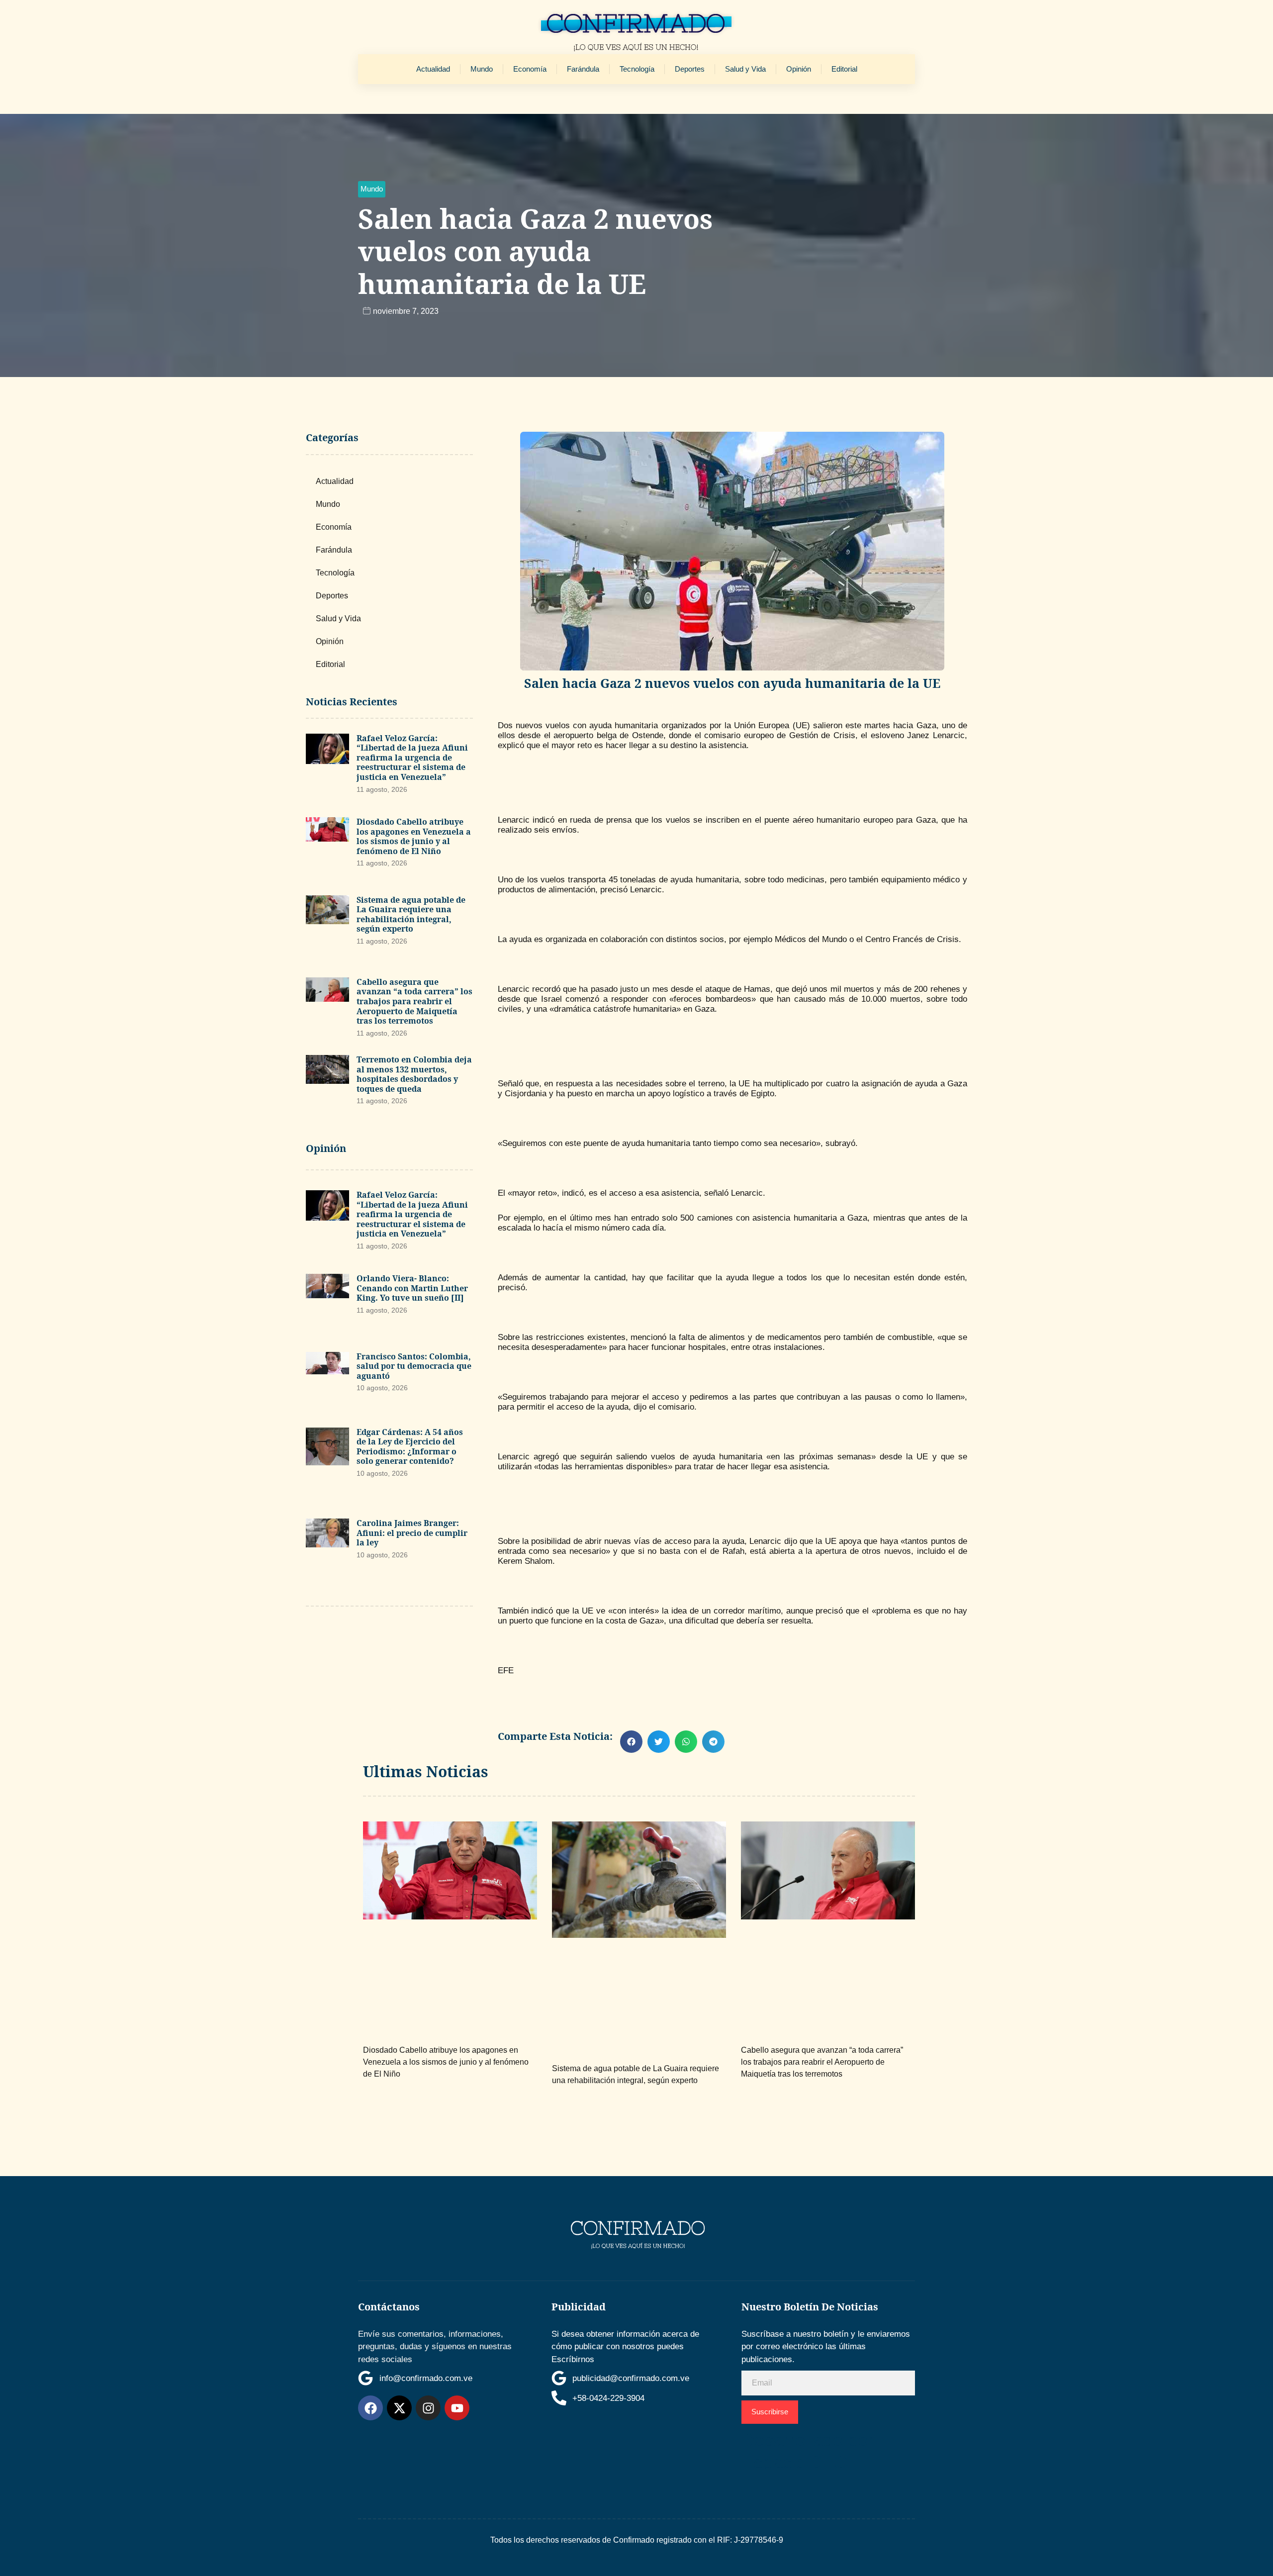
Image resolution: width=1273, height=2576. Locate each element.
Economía (530, 69)
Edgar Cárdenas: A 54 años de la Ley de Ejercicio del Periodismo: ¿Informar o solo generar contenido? (410, 1447)
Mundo (482, 69)
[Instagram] (428, 2408)
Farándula (583, 69)
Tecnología (637, 69)
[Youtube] (457, 2408)
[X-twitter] (399, 2408)
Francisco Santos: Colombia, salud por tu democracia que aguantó (414, 1366)
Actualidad (433, 69)
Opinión (799, 69)
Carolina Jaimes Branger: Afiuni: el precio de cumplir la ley (412, 1533)
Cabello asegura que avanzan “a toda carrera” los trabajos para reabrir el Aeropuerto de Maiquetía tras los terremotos (414, 1001)
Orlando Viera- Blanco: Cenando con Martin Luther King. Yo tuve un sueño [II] (412, 1288)
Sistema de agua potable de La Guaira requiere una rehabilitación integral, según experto (411, 914)
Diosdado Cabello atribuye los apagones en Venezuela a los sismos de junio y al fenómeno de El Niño (414, 836)
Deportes (690, 69)
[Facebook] (370, 2408)
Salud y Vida (745, 69)
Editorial (844, 69)
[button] (372, 189)
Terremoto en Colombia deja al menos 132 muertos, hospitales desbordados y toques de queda (414, 1074)
